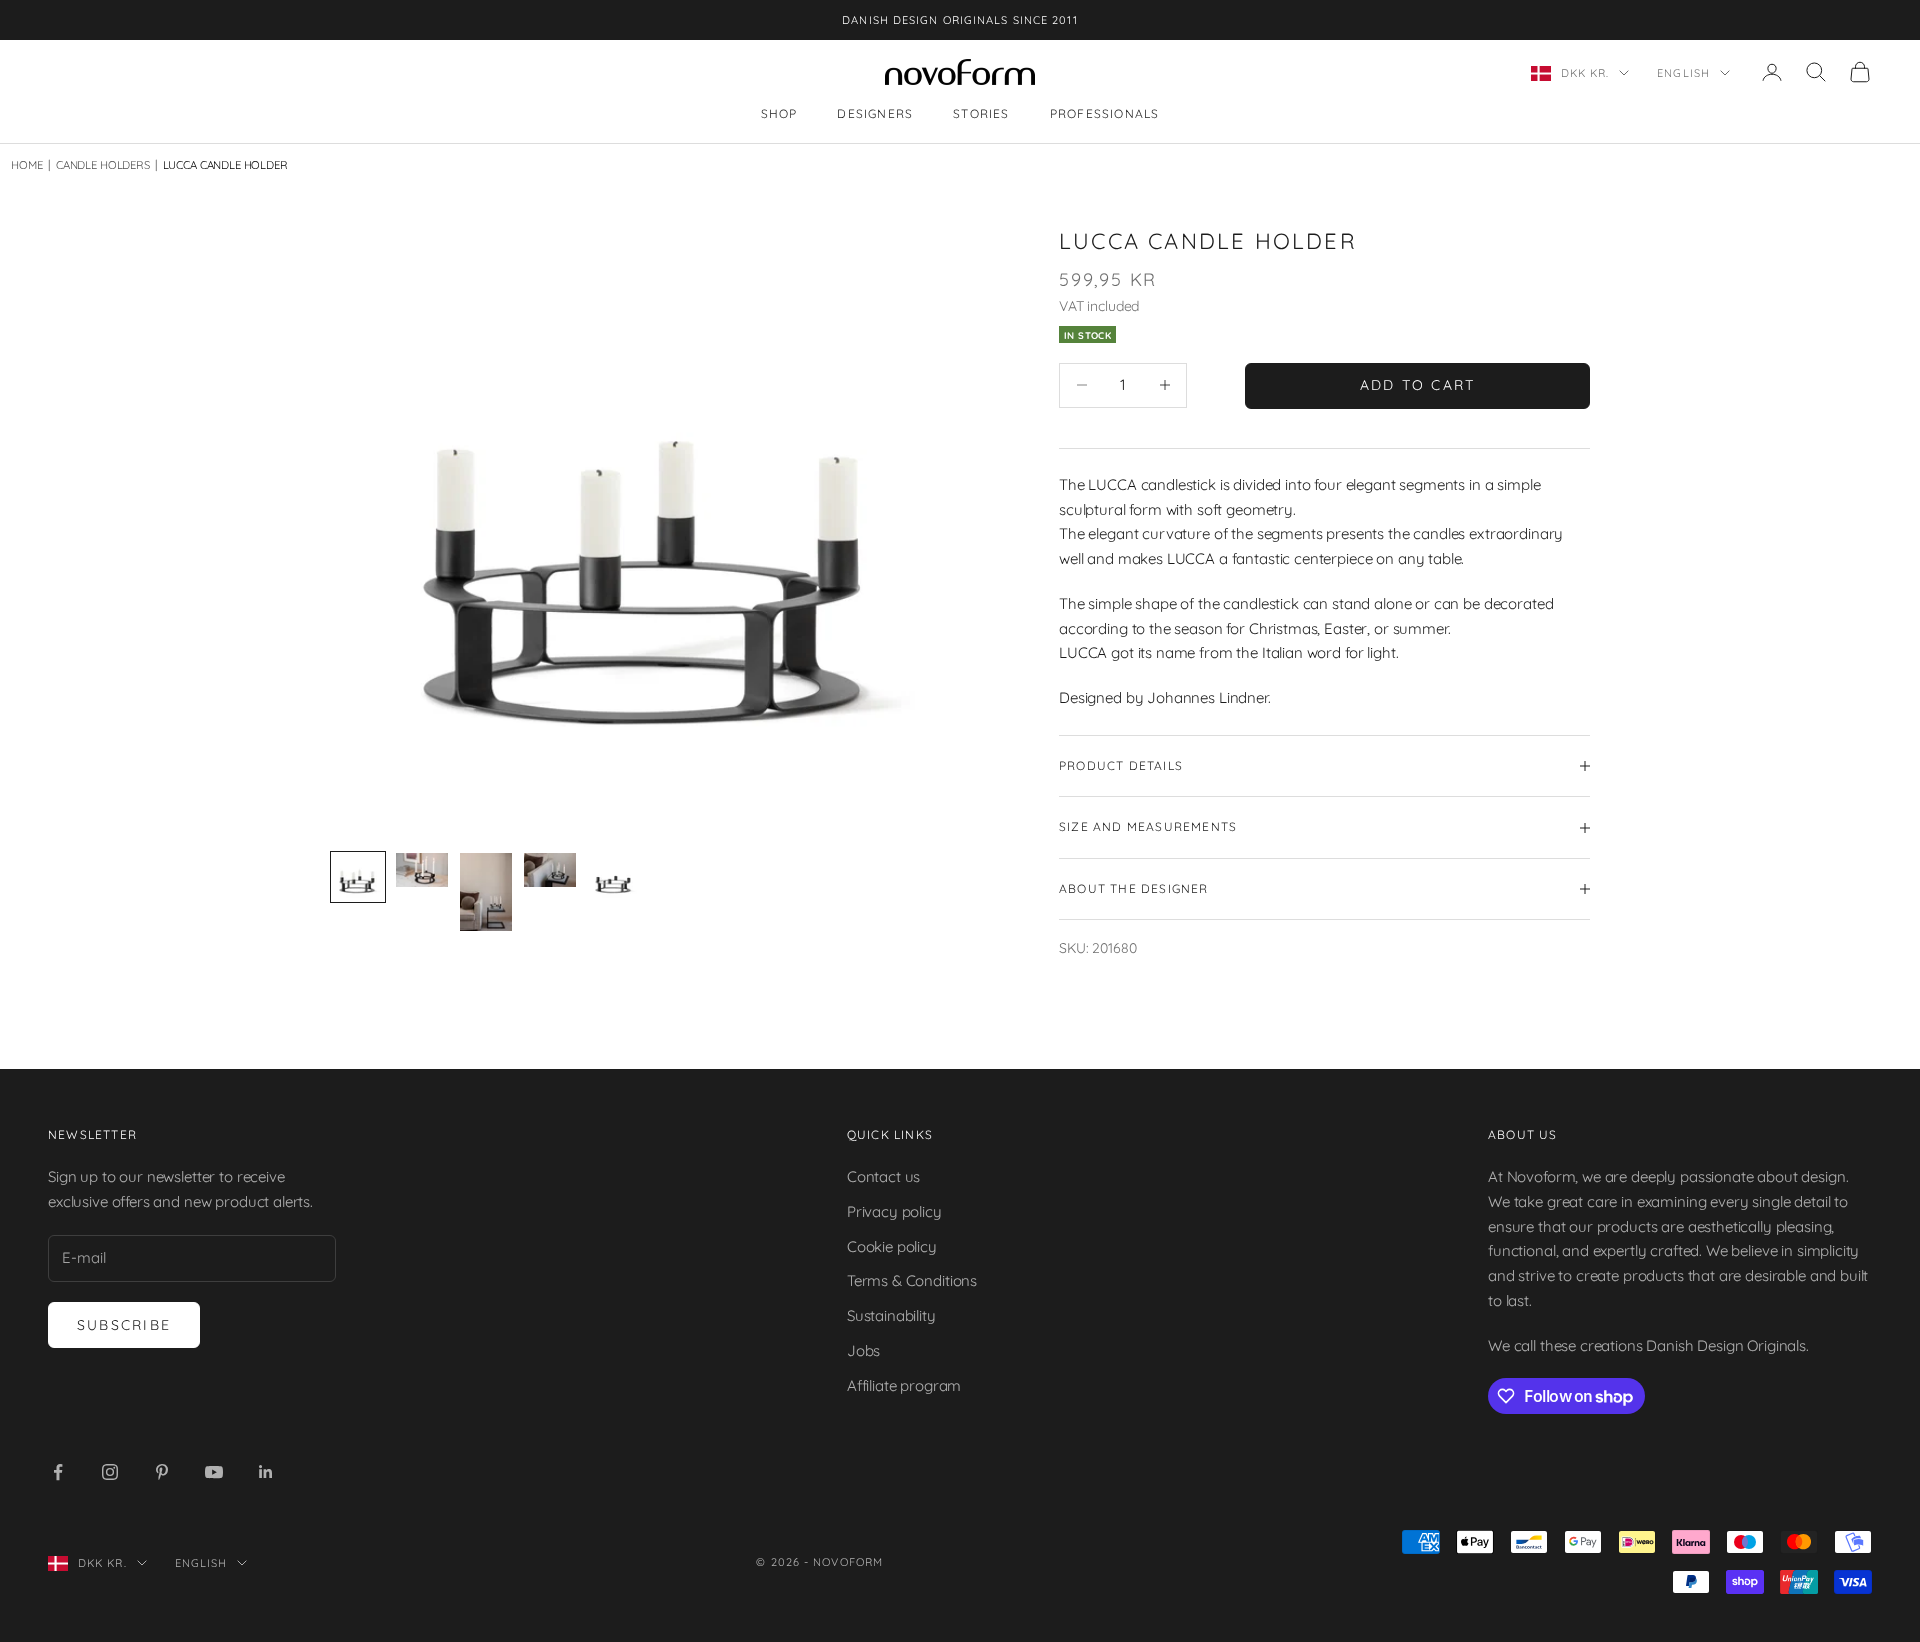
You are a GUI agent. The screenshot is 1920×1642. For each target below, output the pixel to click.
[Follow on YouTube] (214, 1472)
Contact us (884, 1176)
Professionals (1105, 114)
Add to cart (1418, 385)
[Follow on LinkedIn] (266, 1472)
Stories (981, 114)
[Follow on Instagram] (110, 1472)
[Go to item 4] (550, 870)
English (1683, 73)
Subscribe (124, 1325)
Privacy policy (894, 1211)
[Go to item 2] (422, 870)
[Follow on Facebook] (58, 1472)
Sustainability (891, 1315)
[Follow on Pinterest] (162, 1472)
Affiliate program (904, 1385)
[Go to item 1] (358, 877)
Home (26, 165)
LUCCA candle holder (225, 165)
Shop (779, 114)
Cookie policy (892, 1246)
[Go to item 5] (614, 877)
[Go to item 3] (486, 892)
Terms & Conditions (912, 1280)
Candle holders (98, 165)
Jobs (863, 1350)
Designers (875, 114)
